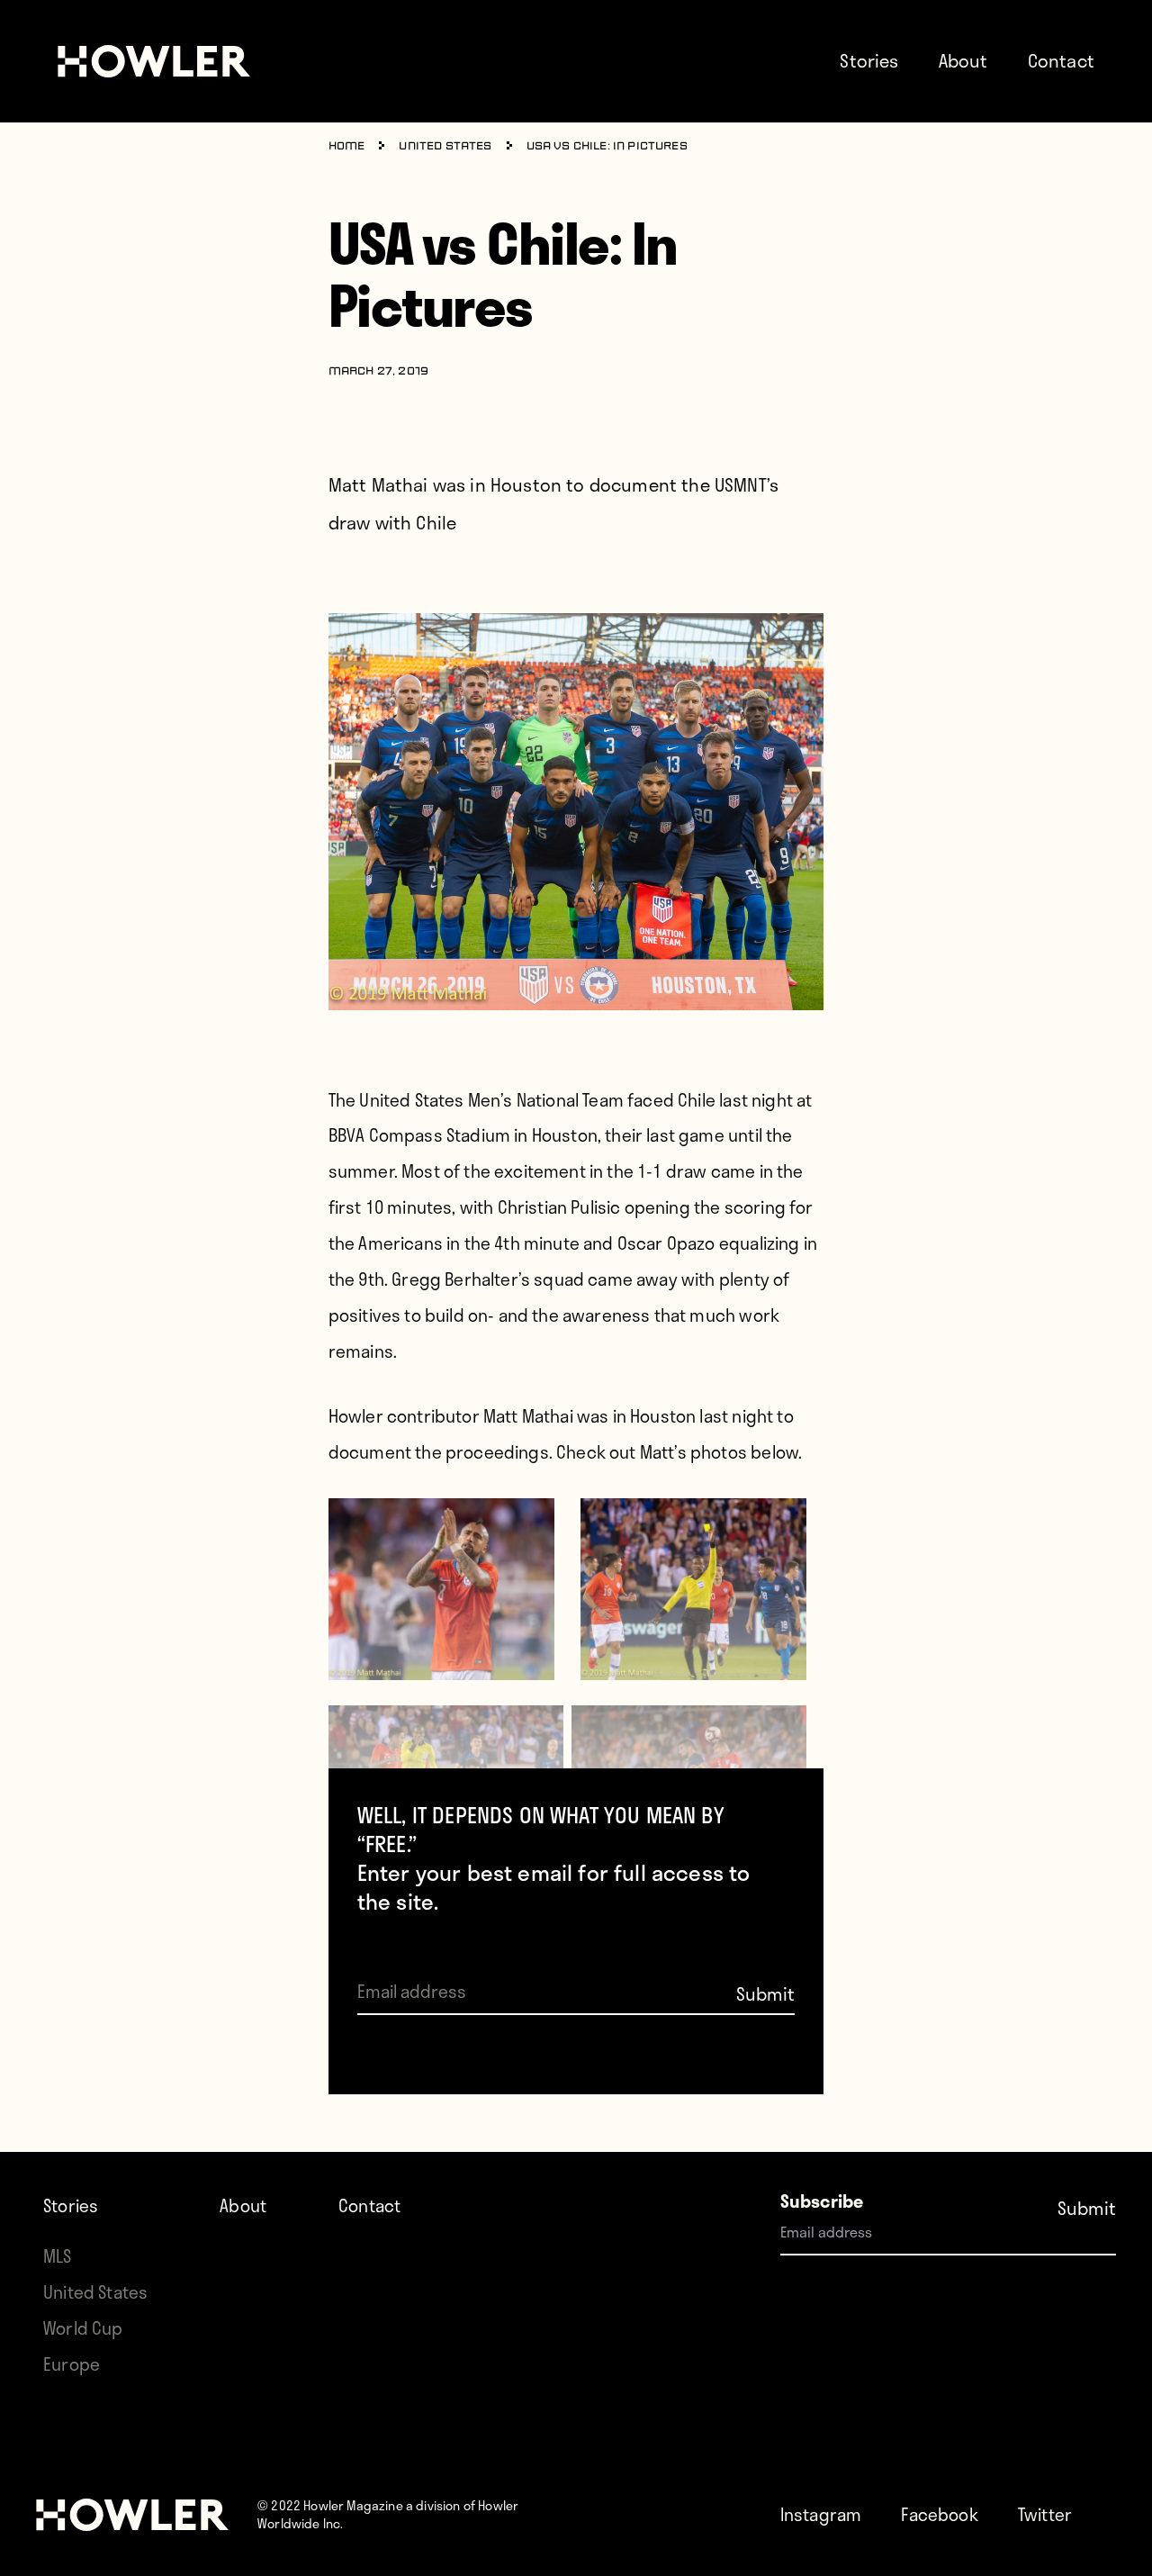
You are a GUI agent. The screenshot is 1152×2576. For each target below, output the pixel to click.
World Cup (83, 2328)
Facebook (939, 2514)
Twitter (1045, 2514)
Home (347, 147)
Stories (869, 60)
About (963, 60)
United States (445, 147)
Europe (72, 2364)
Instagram (821, 2514)
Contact (1061, 60)
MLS (58, 2256)
